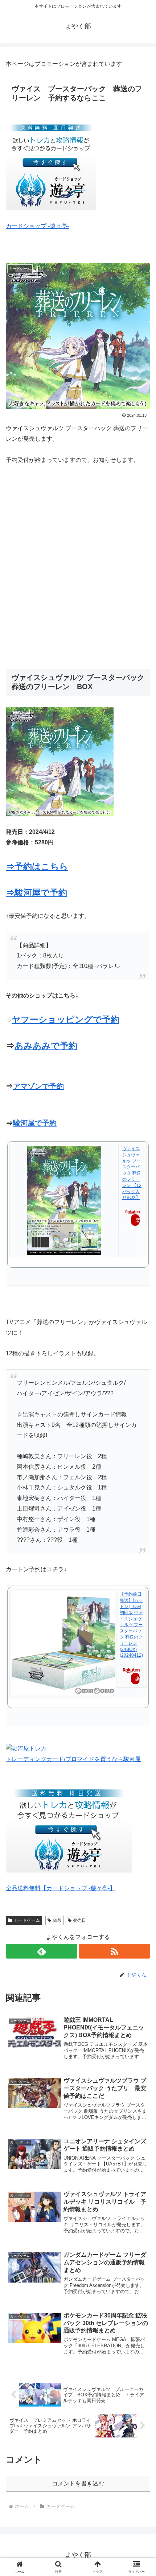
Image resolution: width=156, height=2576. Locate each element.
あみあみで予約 (46, 1046)
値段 (57, 1920)
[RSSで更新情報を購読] (114, 1951)
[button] (141, 1535)
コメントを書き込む (78, 2483)
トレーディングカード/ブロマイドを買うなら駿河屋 (73, 1759)
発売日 (79, 1920)
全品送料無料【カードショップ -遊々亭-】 (61, 1888)
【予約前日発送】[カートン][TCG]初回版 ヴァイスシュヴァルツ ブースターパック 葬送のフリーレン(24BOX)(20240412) (131, 1625)
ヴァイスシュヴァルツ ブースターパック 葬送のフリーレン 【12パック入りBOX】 (132, 1173)
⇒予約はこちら (37, 866)
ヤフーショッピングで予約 (65, 1019)
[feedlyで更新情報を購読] (42, 1951)
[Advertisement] (78, 567)
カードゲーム (27, 1920)
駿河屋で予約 (35, 1123)
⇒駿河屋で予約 (36, 893)
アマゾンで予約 (38, 1086)
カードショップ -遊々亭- (37, 226)
